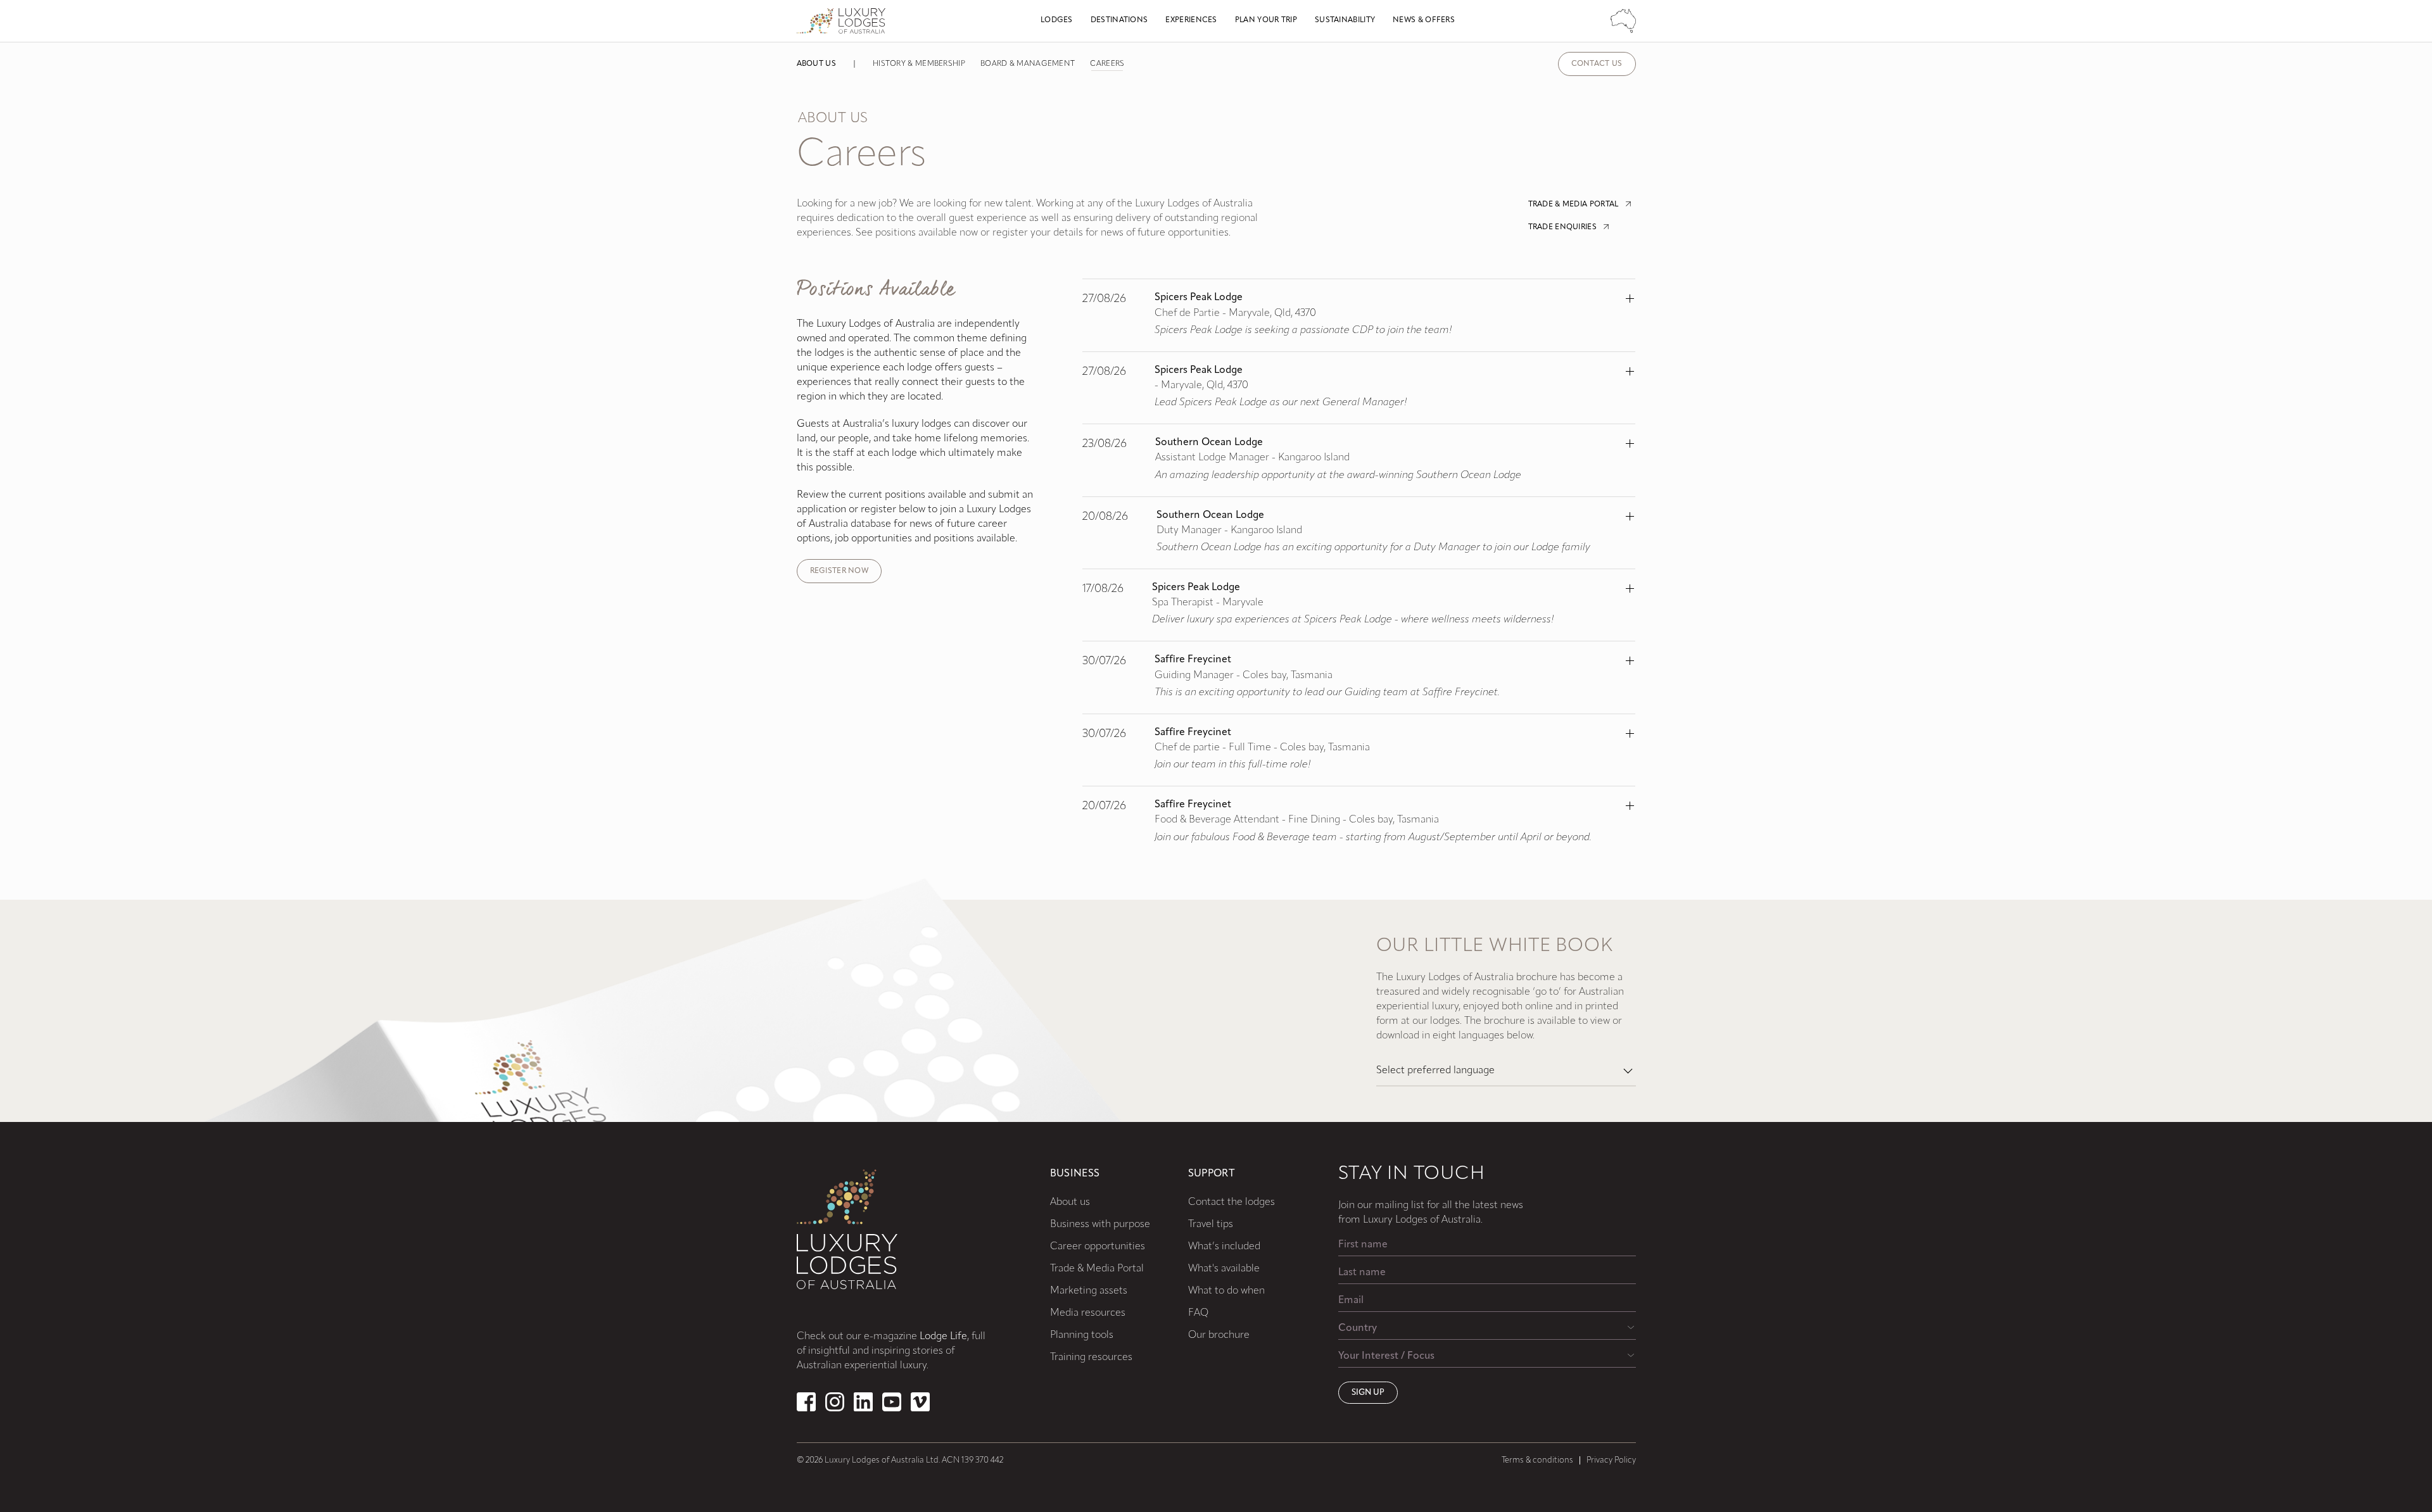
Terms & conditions (1537, 1460)
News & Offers (1424, 20)
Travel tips (1211, 1225)
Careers (1107, 64)
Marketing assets (1089, 1291)
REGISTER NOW (839, 571)
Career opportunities (1098, 1247)
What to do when (1226, 1291)
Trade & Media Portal (1097, 1269)
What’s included (1224, 1247)
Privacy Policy (1611, 1460)
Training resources (1091, 1358)
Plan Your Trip (1266, 20)
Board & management (1028, 64)
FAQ (1198, 1313)
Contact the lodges (1232, 1202)
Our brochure (1219, 1335)
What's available (1224, 1269)
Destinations (1119, 20)
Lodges (1057, 20)
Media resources (1088, 1313)
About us (816, 64)
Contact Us (1597, 64)
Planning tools (1082, 1335)
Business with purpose (1100, 1225)
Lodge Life (943, 1337)
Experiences (1191, 20)
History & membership (919, 64)
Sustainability (1345, 20)
